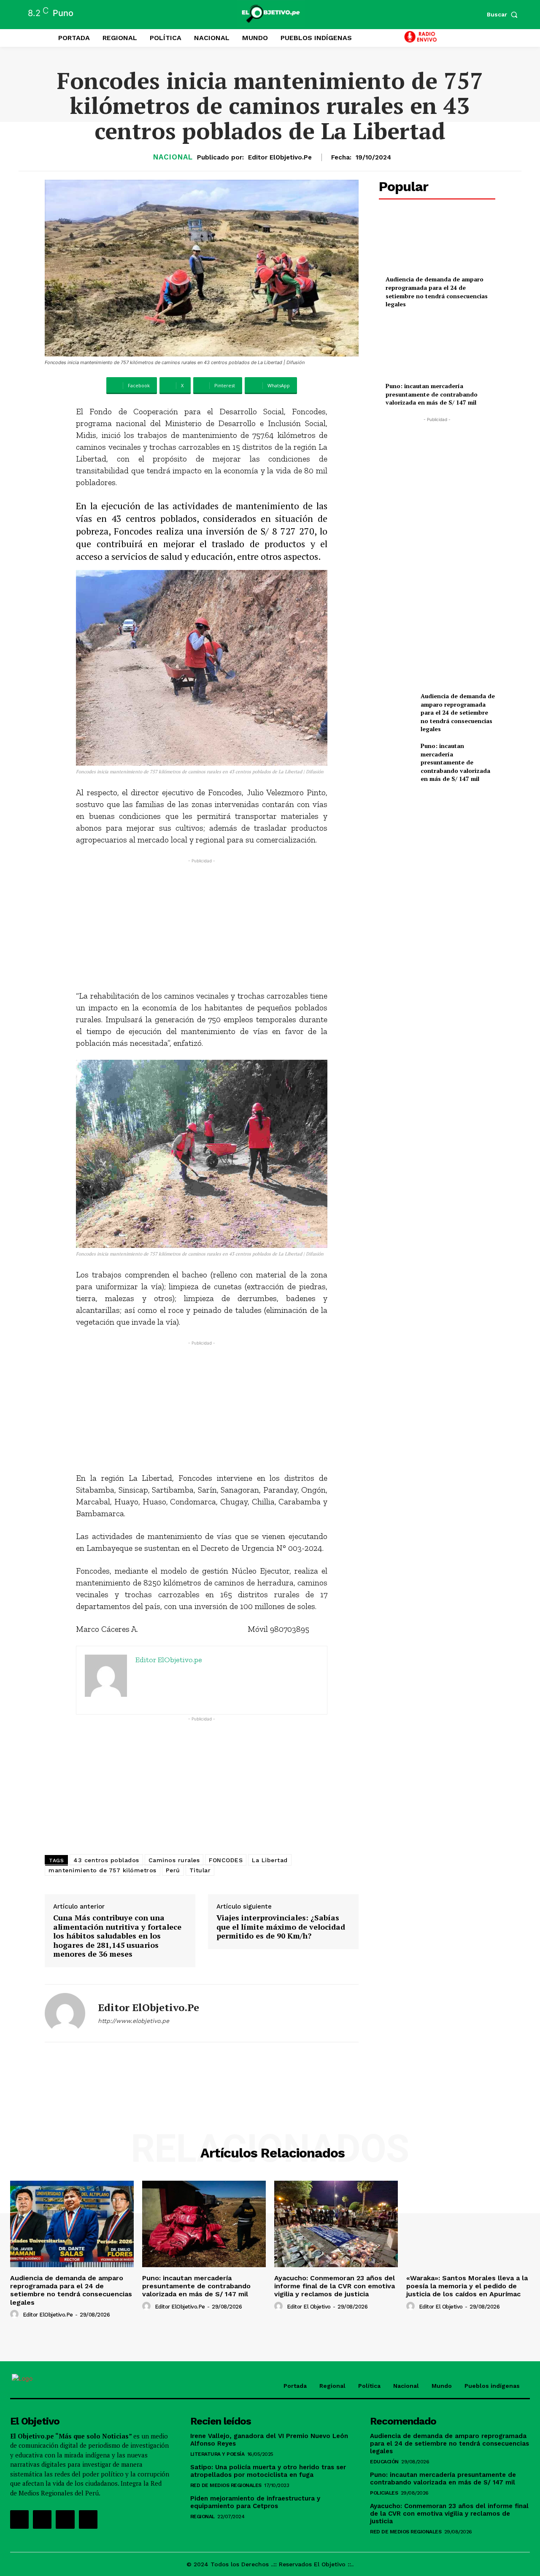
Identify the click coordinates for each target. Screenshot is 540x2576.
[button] (504, 14)
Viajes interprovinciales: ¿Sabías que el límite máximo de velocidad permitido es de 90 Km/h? (281, 1927)
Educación (384, 2462)
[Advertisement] (202, 924)
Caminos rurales (174, 1860)
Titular (200, 1870)
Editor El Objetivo (309, 2307)
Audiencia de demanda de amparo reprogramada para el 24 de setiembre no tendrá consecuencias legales (437, 292)
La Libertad (270, 1860)
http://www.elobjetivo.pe (134, 2021)
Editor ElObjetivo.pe (280, 157)
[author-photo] (16, 2314)
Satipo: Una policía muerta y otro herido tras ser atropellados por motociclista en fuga (268, 2471)
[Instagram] (42, 2519)
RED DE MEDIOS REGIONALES (226, 2485)
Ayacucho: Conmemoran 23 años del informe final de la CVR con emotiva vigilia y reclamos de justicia (335, 2286)
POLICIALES (384, 2493)
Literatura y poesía (217, 2454)
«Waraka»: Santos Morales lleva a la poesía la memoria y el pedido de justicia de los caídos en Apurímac (467, 2286)
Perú (173, 1870)
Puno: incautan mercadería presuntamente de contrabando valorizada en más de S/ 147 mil (432, 394)
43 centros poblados (106, 1860)
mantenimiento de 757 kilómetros (103, 1870)
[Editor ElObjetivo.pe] (65, 2013)
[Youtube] (88, 2519)
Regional (202, 2517)
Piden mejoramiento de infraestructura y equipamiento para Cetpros (255, 2502)
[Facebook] (19, 2519)
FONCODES (226, 1860)
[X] (65, 2519)
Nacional (173, 157)
